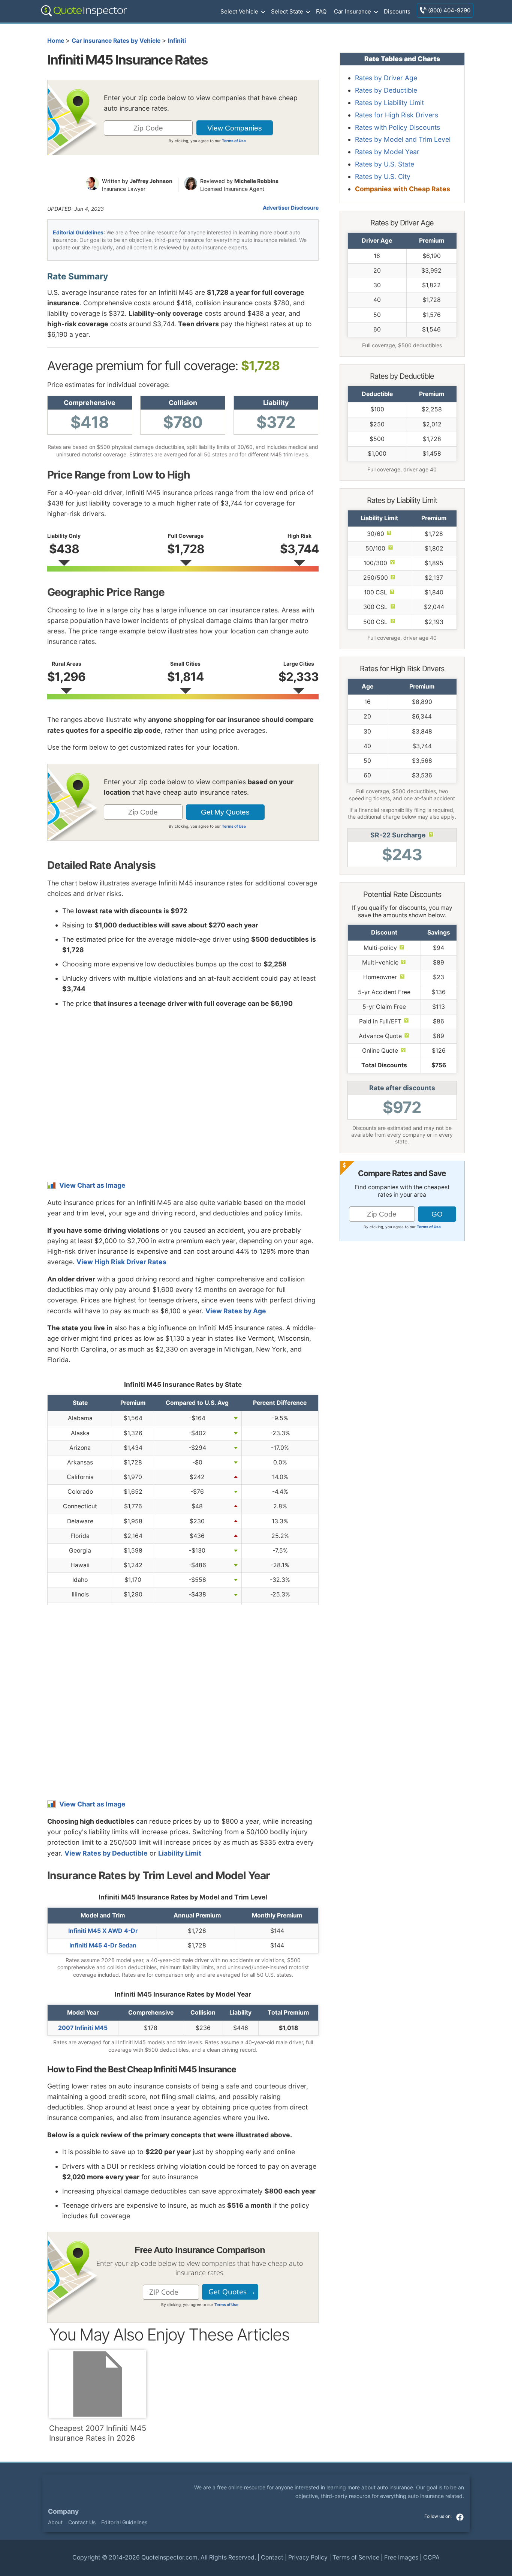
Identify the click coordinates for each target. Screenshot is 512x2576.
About (55, 2522)
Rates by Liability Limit (389, 103)
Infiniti (177, 41)
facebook (460, 2517)
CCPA (431, 2557)
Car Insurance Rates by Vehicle (116, 41)
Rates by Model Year (387, 152)
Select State (287, 11)
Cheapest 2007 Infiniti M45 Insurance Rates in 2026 (98, 2433)
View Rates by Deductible (106, 1853)
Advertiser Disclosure (291, 208)
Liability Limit (180, 1853)
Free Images (401, 2557)
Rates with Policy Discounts (397, 127)
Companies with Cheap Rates (403, 189)
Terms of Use (234, 141)
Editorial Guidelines (78, 232)
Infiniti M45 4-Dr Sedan (103, 1945)
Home (56, 41)
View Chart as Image (92, 1185)
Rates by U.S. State (385, 164)
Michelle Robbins (256, 181)
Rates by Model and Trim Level (403, 139)
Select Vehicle (239, 11)
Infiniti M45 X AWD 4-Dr (103, 1931)
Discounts (397, 11)
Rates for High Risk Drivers (397, 115)
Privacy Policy (308, 2557)
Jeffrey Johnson (151, 181)
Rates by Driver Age (386, 78)
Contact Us (82, 2522)
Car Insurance (353, 11)
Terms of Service (356, 2557)
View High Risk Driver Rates (121, 1262)
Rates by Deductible (386, 90)
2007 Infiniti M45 (83, 2028)
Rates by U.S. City (383, 176)
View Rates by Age (236, 1311)
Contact (272, 2557)
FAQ (321, 11)
